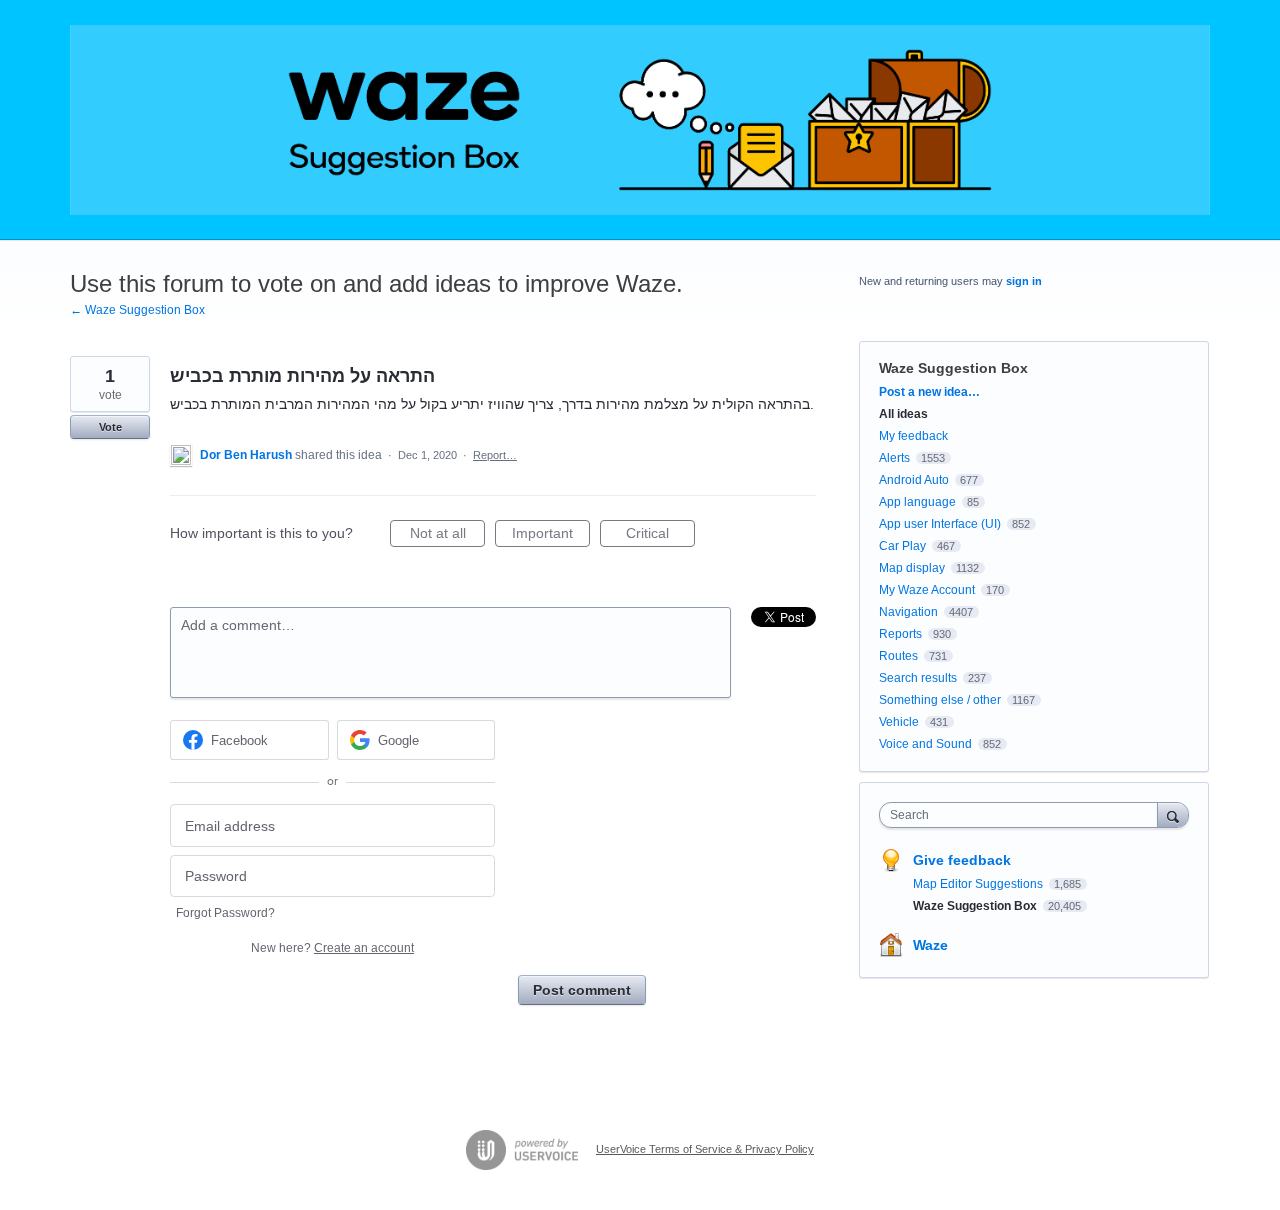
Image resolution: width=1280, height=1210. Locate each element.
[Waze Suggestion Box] (640, 120)
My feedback (913, 436)
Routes (898, 656)
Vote (110, 427)
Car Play (902, 546)
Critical (660, 536)
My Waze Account (927, 590)
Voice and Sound (925, 744)
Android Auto (914, 480)
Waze (930, 945)
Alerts (894, 458)
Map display (912, 568)
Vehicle (899, 722)
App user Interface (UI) (940, 524)
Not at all (447, 536)
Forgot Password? (225, 913)
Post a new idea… (929, 392)
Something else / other (940, 700)
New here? (332, 948)
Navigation (908, 612)
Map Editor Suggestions (979, 884)
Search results (918, 678)
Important (551, 536)
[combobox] (1023, 815)
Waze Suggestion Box (953, 368)
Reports (900, 634)
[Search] (1173, 814)
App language (917, 502)
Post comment (582, 990)
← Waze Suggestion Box (137, 310)
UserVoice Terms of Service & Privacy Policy (705, 1149)
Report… (495, 455)
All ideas (903, 414)
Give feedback (962, 860)
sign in (1024, 281)
